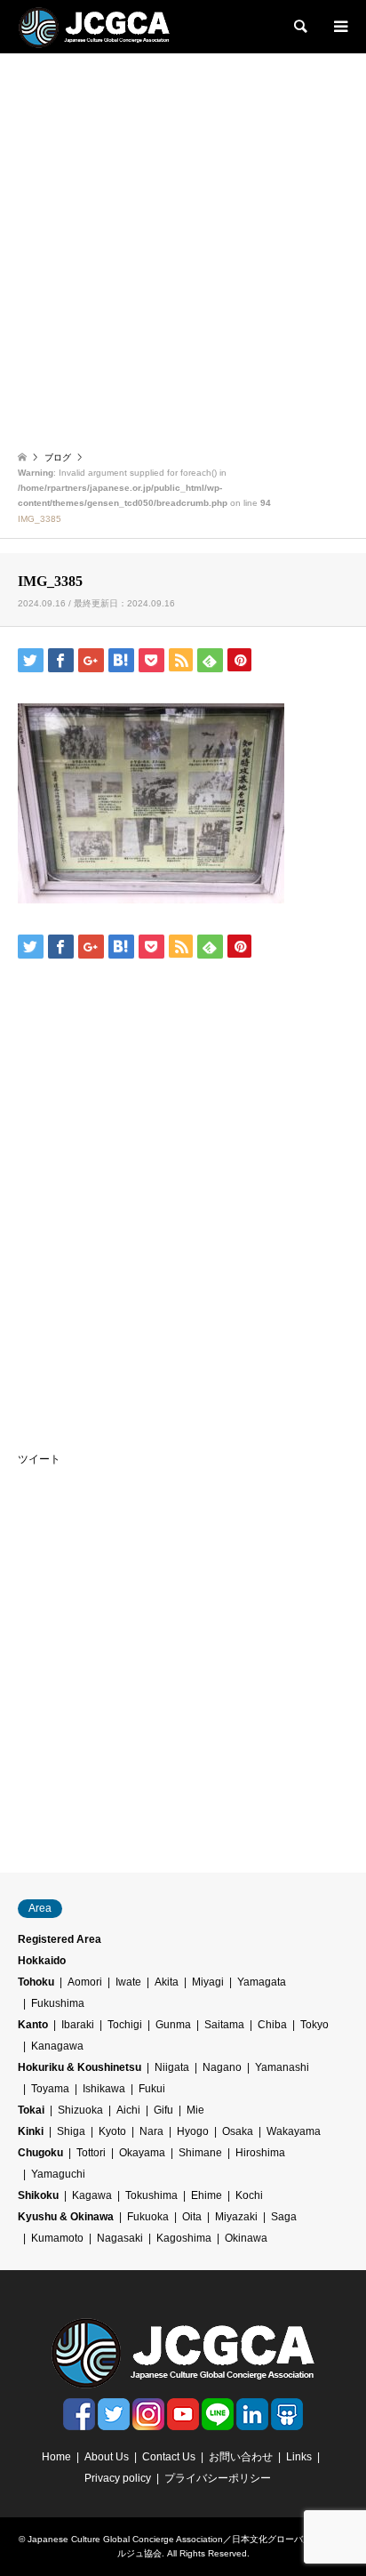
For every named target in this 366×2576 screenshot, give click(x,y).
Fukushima (58, 2003)
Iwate (128, 1982)
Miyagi (208, 1982)
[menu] (339, 27)
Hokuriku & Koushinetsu (80, 2067)
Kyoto (112, 2131)
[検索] (299, 27)
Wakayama (294, 2131)
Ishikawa (104, 2089)
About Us (107, 2457)
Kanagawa (57, 2046)
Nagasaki (120, 2238)
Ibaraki (78, 2025)
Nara (151, 2131)
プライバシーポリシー (218, 2478)
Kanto (33, 2025)
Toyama (50, 2089)
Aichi (128, 2110)
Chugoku (40, 2153)
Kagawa (92, 2195)
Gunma (173, 2025)
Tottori (91, 2153)
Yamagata (262, 1982)
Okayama (142, 2153)
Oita (192, 2217)
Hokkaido (42, 1961)
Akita (167, 1982)
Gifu (163, 2110)
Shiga (71, 2131)
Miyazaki (236, 2217)
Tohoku (36, 1982)
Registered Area (60, 1939)
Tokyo (314, 2025)
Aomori (85, 1982)
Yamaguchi (58, 2174)
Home (56, 2457)
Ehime (207, 2195)
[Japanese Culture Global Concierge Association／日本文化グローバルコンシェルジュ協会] (94, 27)
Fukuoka (148, 2217)
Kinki (31, 2131)
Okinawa (246, 2238)
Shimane (200, 2153)
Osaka (238, 2131)
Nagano (222, 2067)
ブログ (58, 457)
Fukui (152, 2089)
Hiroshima (260, 2153)
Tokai (31, 2110)
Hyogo (193, 2131)
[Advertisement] (183, 245)
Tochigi (125, 2025)
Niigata (172, 2067)
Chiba (272, 2025)
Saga (284, 2217)
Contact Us (169, 2457)
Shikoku (38, 2195)
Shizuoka (80, 2110)
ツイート (39, 1459)
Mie (195, 2110)
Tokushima (151, 2195)
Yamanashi (282, 2067)
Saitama (224, 2025)
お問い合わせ (241, 2457)
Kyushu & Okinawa (66, 2217)
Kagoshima (184, 2238)
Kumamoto (57, 2238)
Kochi (249, 2195)
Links (299, 2457)
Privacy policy (118, 2478)
